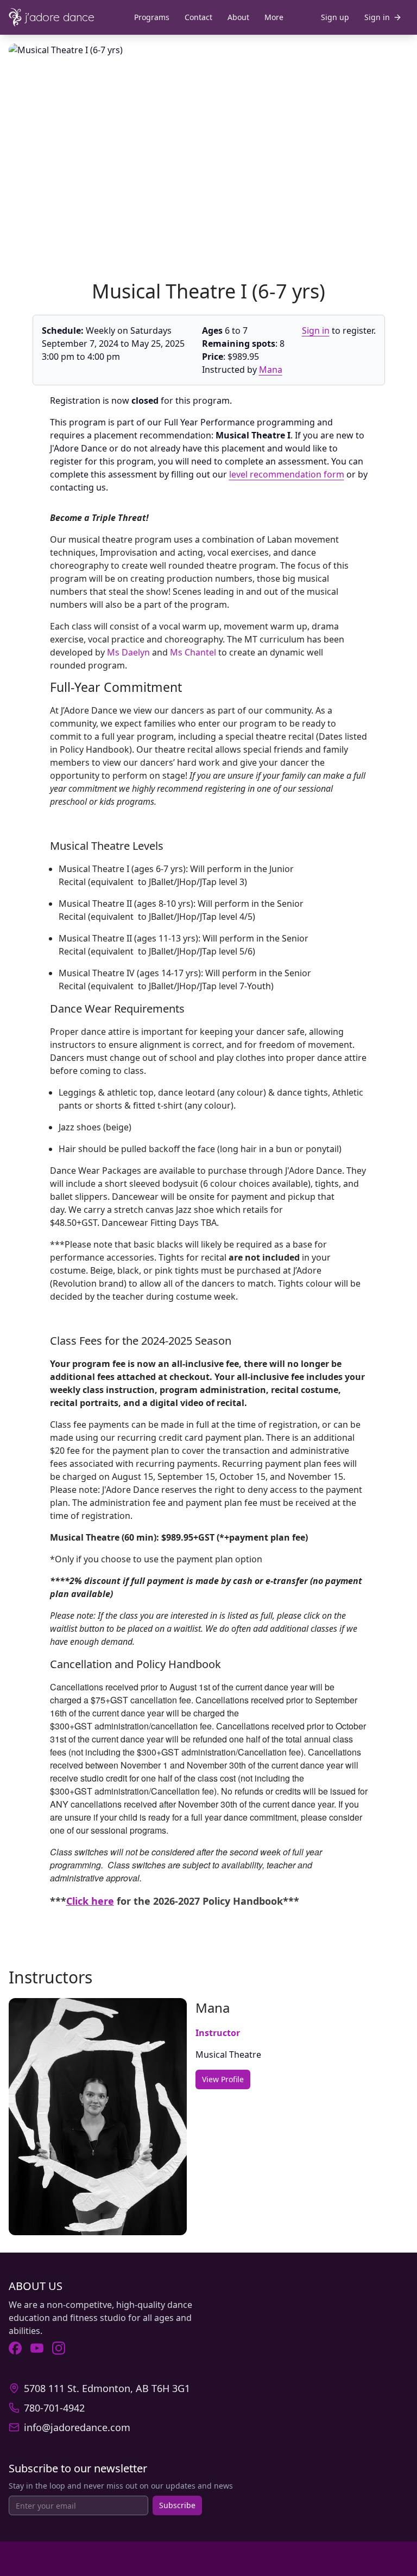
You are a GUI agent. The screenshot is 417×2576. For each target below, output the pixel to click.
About (238, 17)
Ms (114, 652)
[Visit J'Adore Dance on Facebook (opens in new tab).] (15, 2348)
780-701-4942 (54, 2408)
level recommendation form (287, 474)
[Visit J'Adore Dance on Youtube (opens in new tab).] (37, 2348)
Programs (152, 17)
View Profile (223, 2079)
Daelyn (136, 652)
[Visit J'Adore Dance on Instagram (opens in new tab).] (59, 2348)
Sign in (316, 330)
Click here (90, 1901)
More (274, 17)
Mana (271, 370)
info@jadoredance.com (77, 2427)
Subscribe (177, 2505)
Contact (198, 17)
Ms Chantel (193, 652)
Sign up (335, 17)
